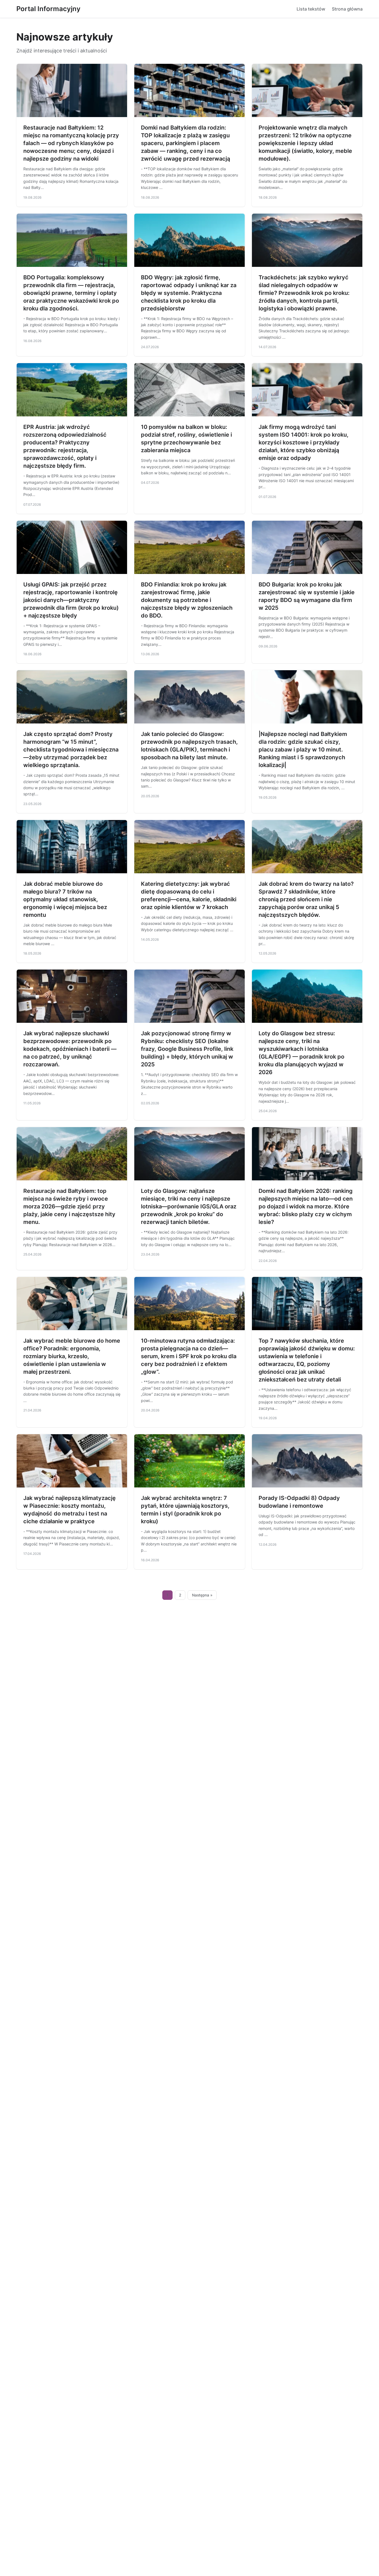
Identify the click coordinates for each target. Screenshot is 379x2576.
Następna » (202, 1595)
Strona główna (347, 9)
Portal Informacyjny (48, 9)
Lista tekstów (311, 9)
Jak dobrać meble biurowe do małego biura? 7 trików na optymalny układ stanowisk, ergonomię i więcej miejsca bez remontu (65, 899)
